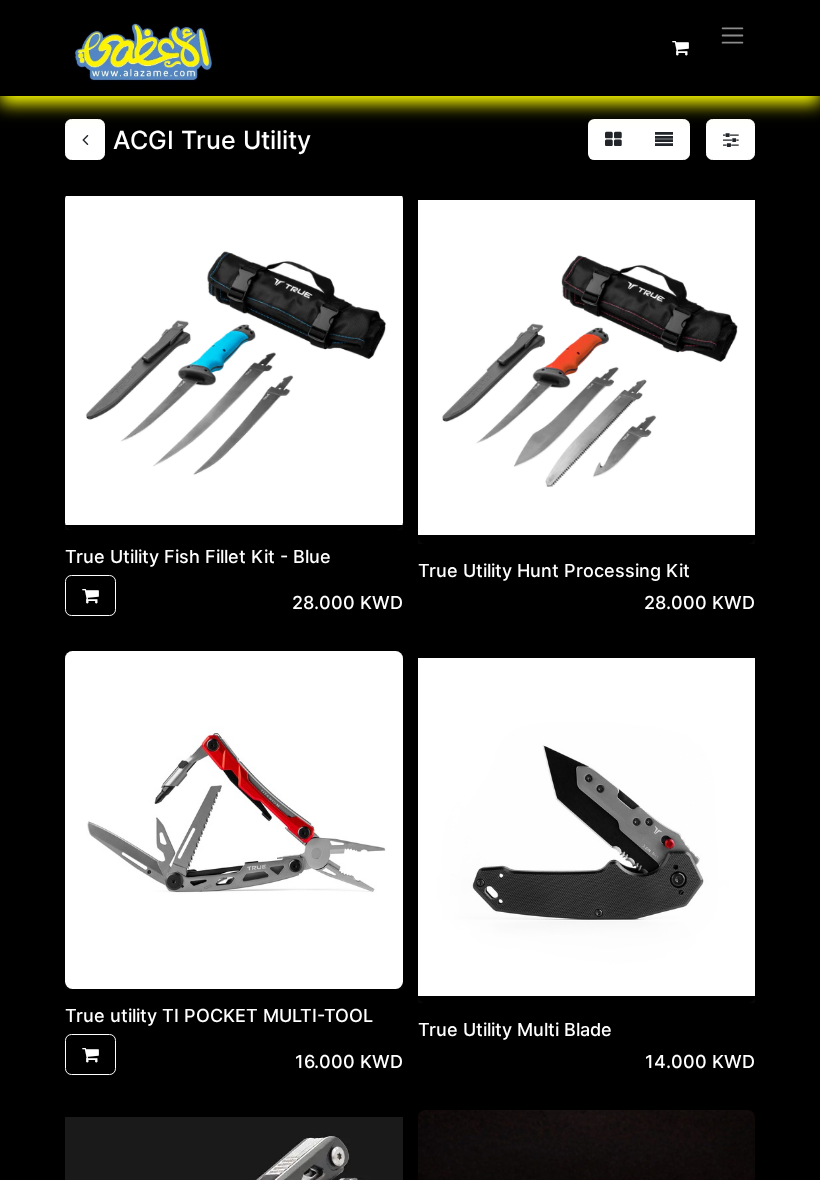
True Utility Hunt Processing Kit (554, 570)
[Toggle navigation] (732, 34)
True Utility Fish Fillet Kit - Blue (198, 556)
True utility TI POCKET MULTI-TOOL (219, 1015)
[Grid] (613, 139)
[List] (664, 139)
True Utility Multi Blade (515, 1029)
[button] (90, 595)
